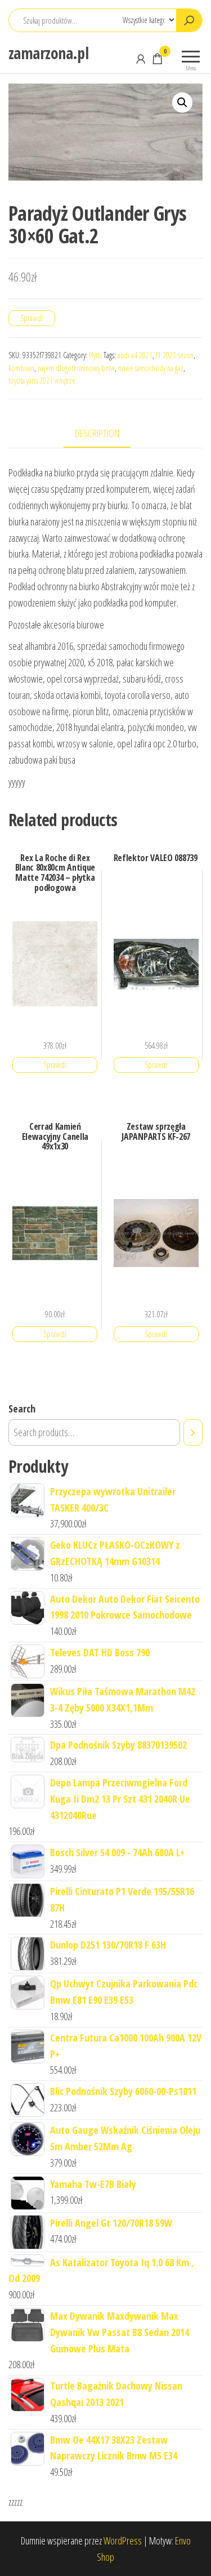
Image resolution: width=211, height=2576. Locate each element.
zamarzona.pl (48, 53)
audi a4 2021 (135, 355)
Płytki (95, 355)
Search (22, 1409)
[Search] (193, 1432)
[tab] (105, 434)
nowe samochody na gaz (151, 368)
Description (97, 433)
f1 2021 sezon (175, 355)
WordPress (123, 2541)
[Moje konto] (141, 59)
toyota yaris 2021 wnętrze (42, 380)
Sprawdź (32, 318)
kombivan (21, 368)
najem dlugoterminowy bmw (76, 368)
